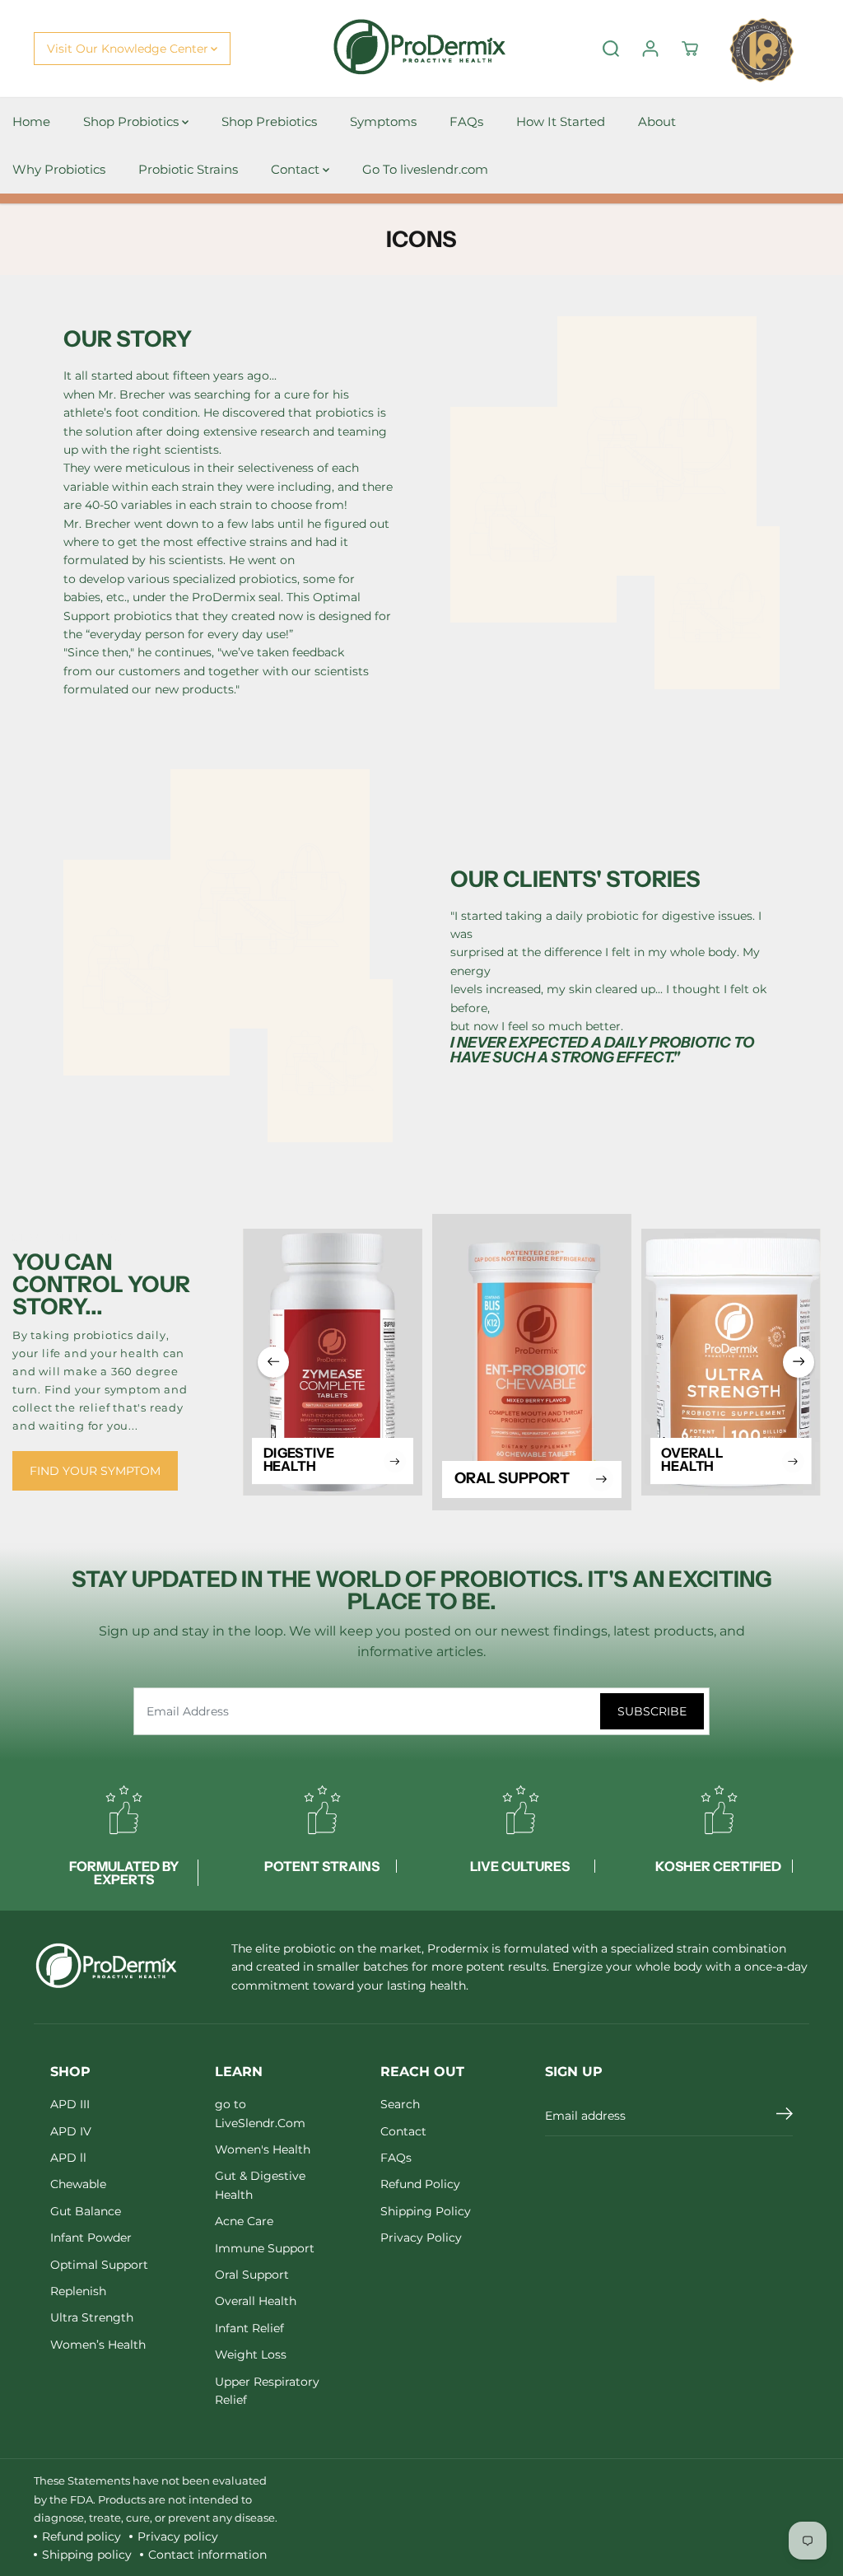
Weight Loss (251, 2354)
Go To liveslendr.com (425, 169)
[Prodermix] (421, 49)
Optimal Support (99, 2265)
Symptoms (383, 121)
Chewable (78, 2184)
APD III (70, 2104)
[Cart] (690, 49)
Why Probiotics (59, 169)
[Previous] (273, 1362)
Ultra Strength (92, 2317)
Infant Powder (91, 2238)
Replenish (78, 2291)
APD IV (71, 2131)
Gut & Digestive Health (260, 2185)
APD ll (68, 2158)
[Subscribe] (785, 2116)
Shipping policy (87, 2555)
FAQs (466, 121)
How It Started (561, 121)
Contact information (207, 2555)
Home (31, 121)
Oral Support (252, 2275)
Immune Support (265, 2248)
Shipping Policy (426, 2211)
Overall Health (256, 2301)
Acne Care (244, 2221)
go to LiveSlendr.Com (260, 2113)
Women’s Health (98, 2345)
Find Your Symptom (95, 1471)
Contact (297, 169)
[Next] (799, 1362)
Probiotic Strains (188, 169)
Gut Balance (86, 2211)
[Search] (611, 49)
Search (400, 2104)
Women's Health (263, 2149)
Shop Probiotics (133, 121)
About (657, 121)
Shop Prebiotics (269, 121)
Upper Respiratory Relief (267, 2391)
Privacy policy (178, 2536)
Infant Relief (249, 2328)
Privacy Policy (421, 2238)
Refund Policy (420, 2184)
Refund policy (82, 2536)
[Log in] (650, 49)
